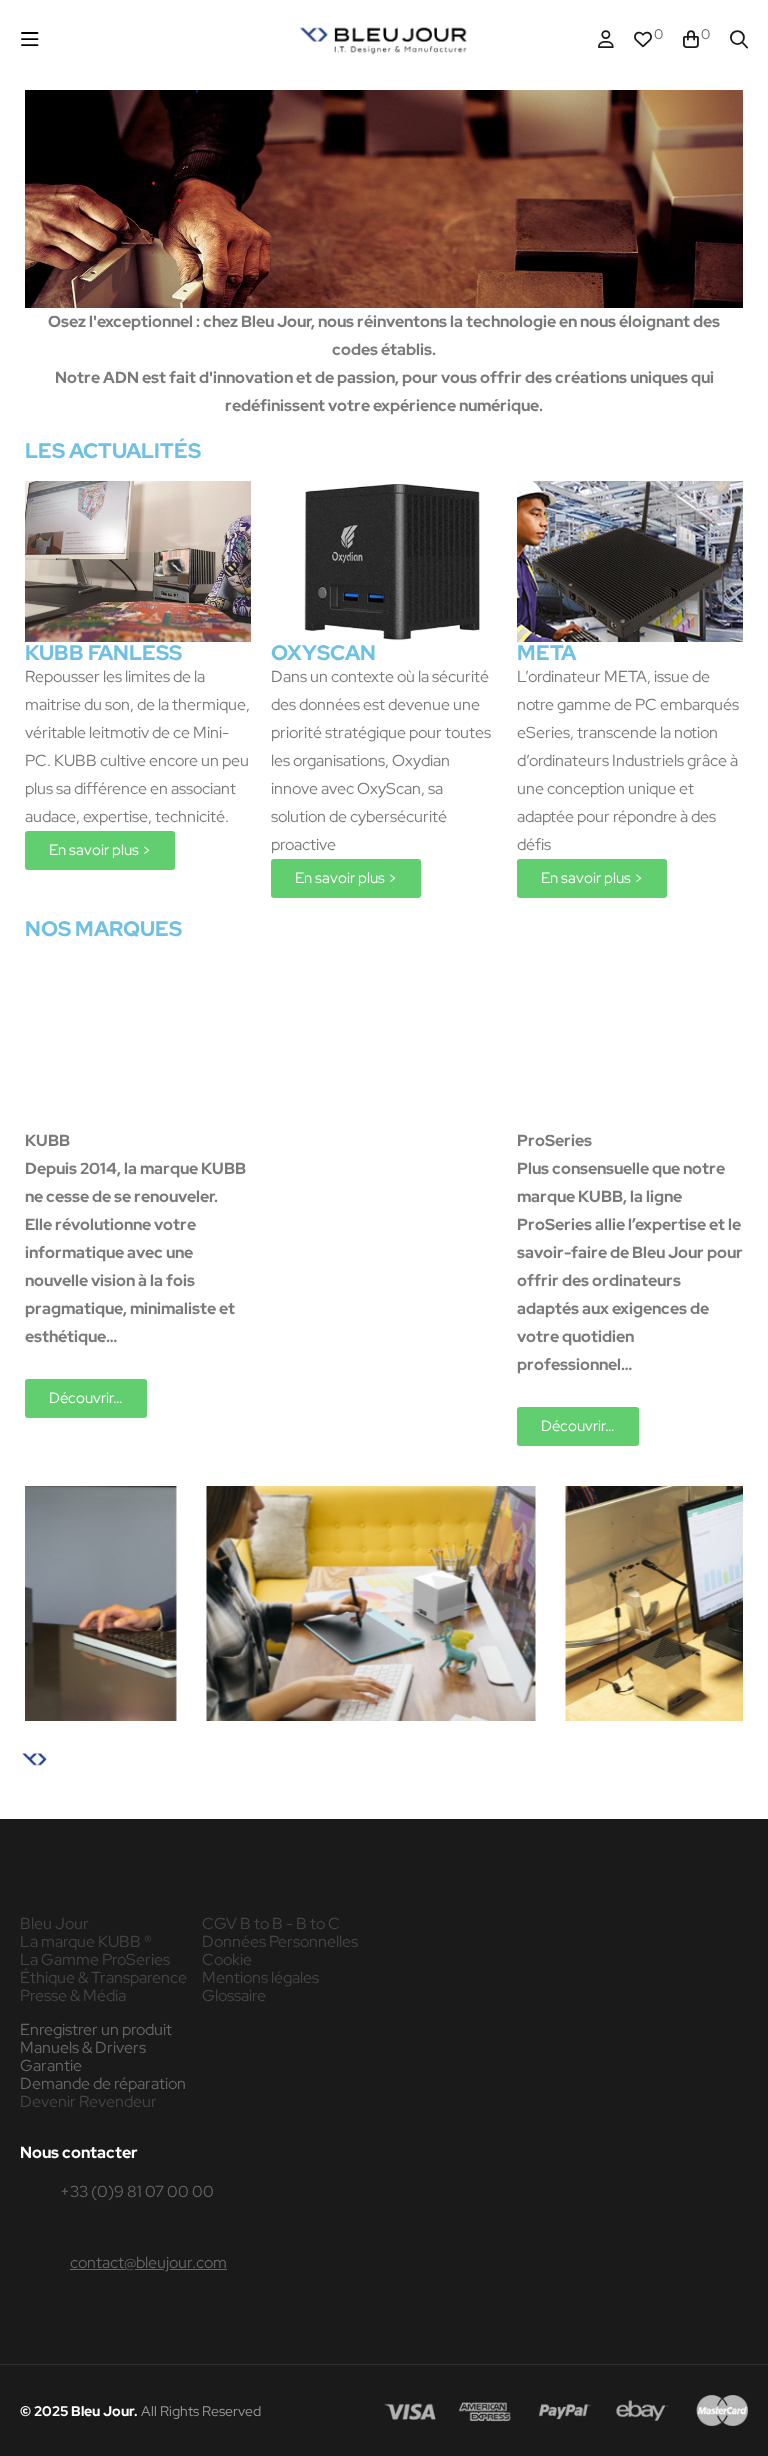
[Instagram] (96, 1797)
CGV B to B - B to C (271, 1924)
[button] (100, 850)
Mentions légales (260, 1978)
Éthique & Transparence (103, 1978)
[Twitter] (139, 1797)
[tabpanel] (201, 1603)
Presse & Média (73, 1996)
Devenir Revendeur (88, 2102)
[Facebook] (53, 1797)
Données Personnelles (280, 1942)
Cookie (227, 1960)
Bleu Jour (54, 1924)
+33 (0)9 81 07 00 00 (137, 2191)
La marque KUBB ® (86, 1942)
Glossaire (234, 1996)
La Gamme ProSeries (95, 1960)
